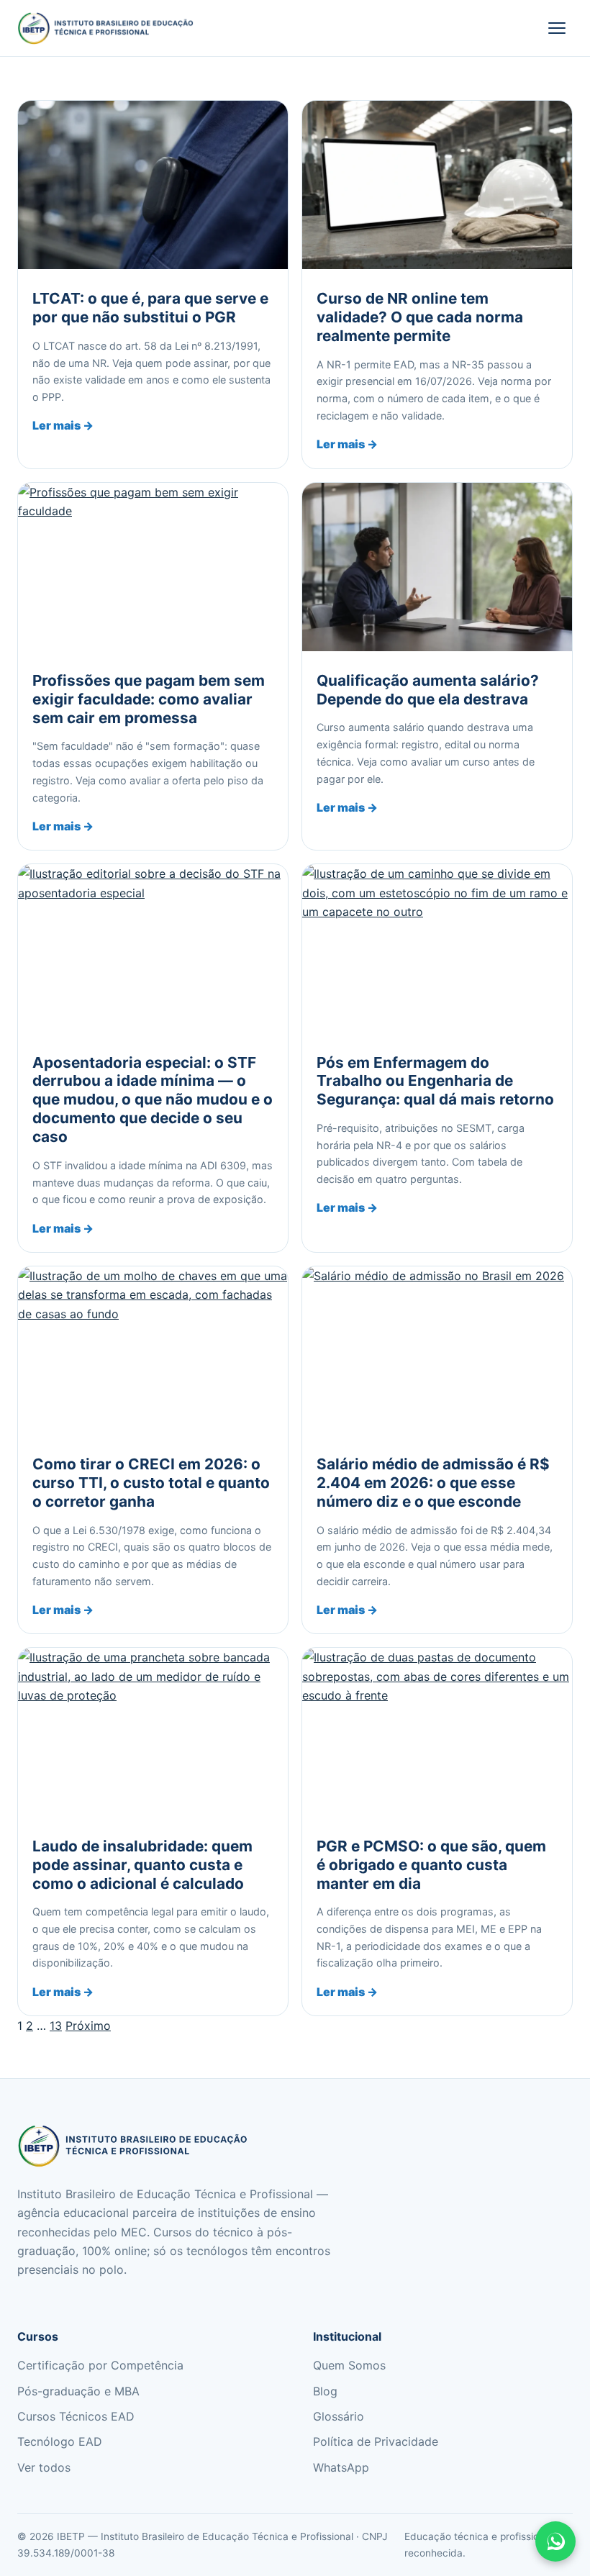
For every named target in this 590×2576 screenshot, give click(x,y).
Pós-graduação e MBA (78, 2391)
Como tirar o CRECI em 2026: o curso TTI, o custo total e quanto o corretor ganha (151, 1483)
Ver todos (44, 2467)
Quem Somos (349, 2365)
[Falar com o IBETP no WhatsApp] (555, 2541)
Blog (325, 2391)
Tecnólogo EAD (60, 2441)
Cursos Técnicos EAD (76, 2416)
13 (56, 2026)
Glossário (339, 2416)
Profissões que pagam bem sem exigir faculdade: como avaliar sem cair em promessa (149, 699)
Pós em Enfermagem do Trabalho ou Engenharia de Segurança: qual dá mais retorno (435, 1081)
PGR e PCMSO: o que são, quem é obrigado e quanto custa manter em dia (431, 1865)
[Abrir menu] (557, 28)
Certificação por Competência (100, 2365)
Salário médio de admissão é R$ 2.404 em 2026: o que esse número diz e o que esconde (433, 1483)
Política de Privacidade (376, 2441)
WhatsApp (341, 2467)
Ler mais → (63, 425)
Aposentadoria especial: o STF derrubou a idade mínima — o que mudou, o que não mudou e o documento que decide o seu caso (153, 1100)
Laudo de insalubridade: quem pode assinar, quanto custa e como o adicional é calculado (142, 1865)
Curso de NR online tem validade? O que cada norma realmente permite (420, 317)
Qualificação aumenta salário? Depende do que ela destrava (428, 690)
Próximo (88, 2026)
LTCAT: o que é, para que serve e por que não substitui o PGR (150, 308)
